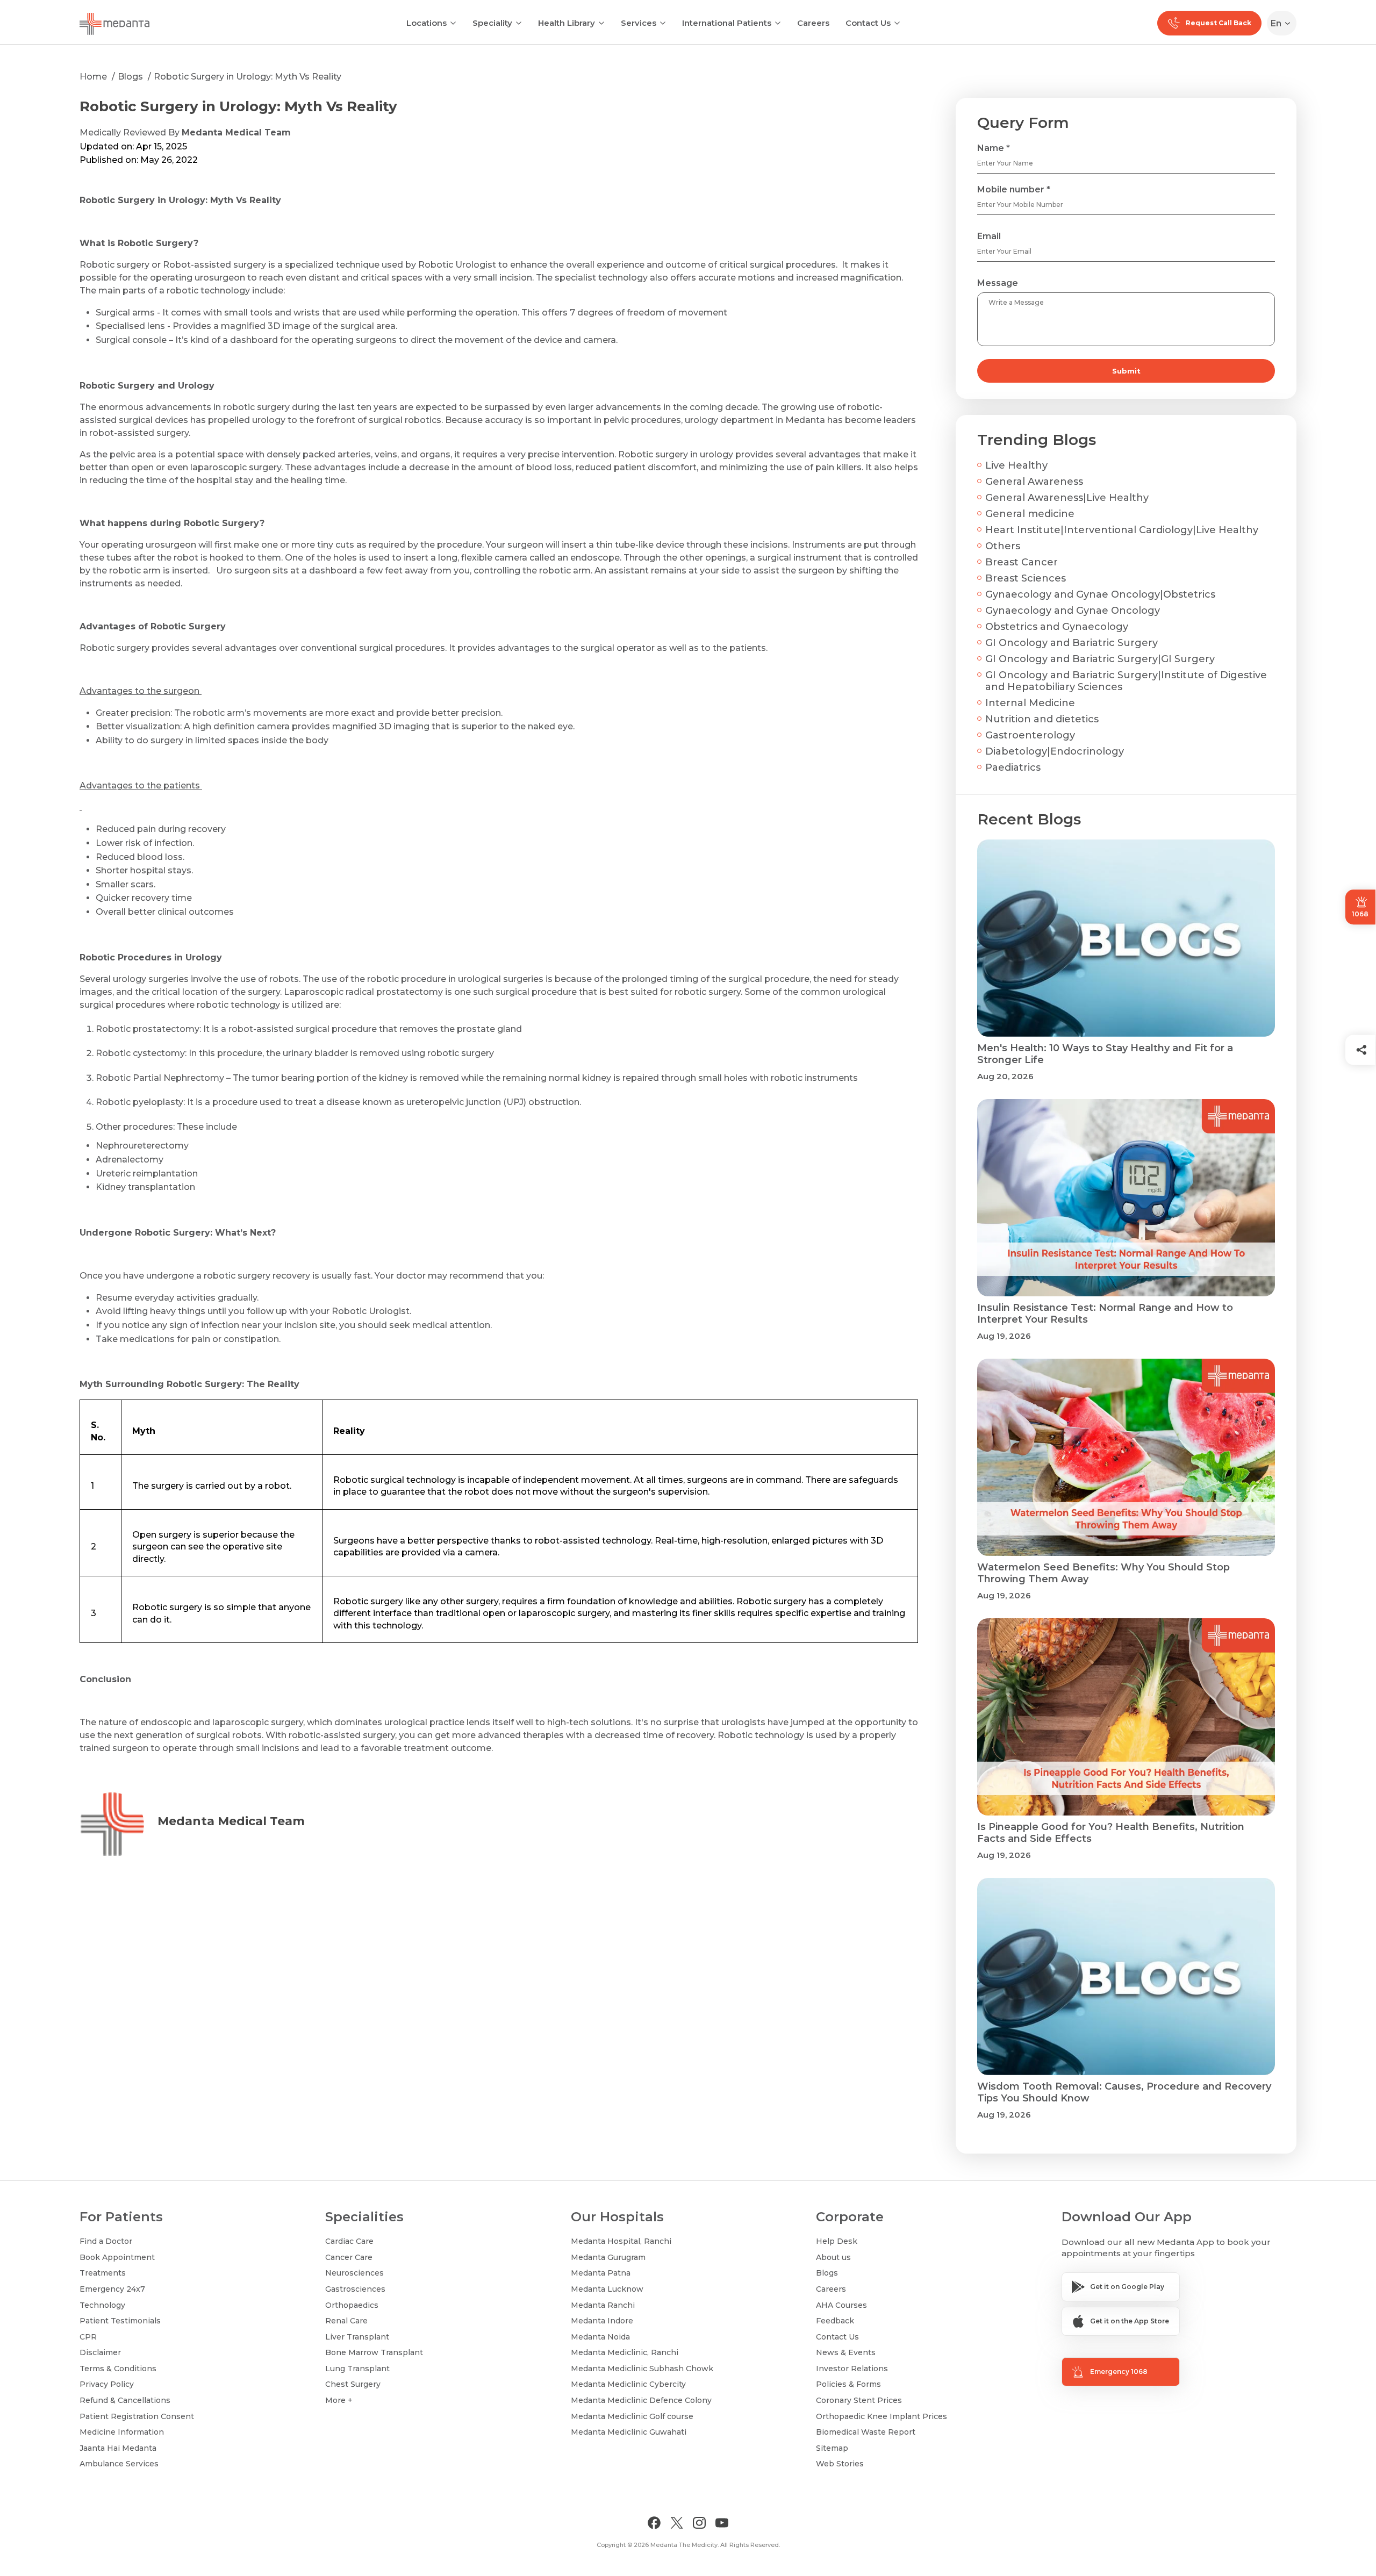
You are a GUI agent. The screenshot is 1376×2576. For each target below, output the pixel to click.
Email (989, 236)
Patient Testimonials (120, 2321)
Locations (427, 23)
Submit (1126, 371)
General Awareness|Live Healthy (1067, 498)
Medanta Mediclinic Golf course (632, 2416)
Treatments (103, 2273)
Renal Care (346, 2321)
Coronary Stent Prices (859, 2400)
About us (833, 2257)
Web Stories (840, 2464)
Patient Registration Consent (137, 2416)
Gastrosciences (355, 2289)
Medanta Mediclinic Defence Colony (641, 2400)
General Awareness (1034, 482)
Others (1003, 546)
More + (339, 2400)
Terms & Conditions (118, 2369)
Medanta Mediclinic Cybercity (628, 2384)
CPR (88, 2337)
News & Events (846, 2352)
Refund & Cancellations (125, 2400)
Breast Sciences (1026, 578)
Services (639, 23)
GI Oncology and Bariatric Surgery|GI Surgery (1100, 659)
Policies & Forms (848, 2384)
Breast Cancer (1022, 562)
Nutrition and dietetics (1042, 719)
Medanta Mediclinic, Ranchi (625, 2352)
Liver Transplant (357, 2337)
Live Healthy (1016, 465)
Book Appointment (117, 2257)
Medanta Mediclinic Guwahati (629, 2432)
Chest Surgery (353, 2384)
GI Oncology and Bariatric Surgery (1072, 643)
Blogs (130, 77)
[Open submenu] (519, 22)
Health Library (567, 23)
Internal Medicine (1030, 703)
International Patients (727, 23)
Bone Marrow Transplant (374, 2352)
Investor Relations (852, 2369)
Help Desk (837, 2241)
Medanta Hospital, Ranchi (621, 2241)
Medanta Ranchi (603, 2305)
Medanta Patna (601, 2273)
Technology (102, 2305)
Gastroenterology (1030, 735)
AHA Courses (841, 2305)
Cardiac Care (349, 2241)
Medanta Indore (602, 2321)
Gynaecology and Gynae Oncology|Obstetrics (1100, 594)
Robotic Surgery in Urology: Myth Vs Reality (248, 77)
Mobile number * (1014, 189)
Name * (994, 148)
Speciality (492, 23)
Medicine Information (122, 2432)
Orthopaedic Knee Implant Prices (881, 2416)
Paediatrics (1013, 767)
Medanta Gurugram (608, 2257)
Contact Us (868, 23)
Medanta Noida (600, 2337)
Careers (813, 23)
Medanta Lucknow (607, 2289)
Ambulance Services (119, 2464)
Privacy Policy (107, 2384)
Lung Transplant (357, 2369)
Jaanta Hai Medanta (118, 2448)
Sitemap (832, 2448)
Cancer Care (349, 2257)
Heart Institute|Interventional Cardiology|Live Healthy (1122, 530)
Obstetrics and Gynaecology (1057, 627)
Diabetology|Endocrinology (1055, 751)
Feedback (835, 2321)
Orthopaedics (352, 2305)
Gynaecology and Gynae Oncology (1073, 611)
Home (93, 77)
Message (998, 283)
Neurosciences (354, 2273)
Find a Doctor (106, 2241)
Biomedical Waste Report (866, 2432)
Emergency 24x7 (112, 2289)
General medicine (1030, 514)
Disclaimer (100, 2352)
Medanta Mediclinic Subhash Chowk (642, 2369)
